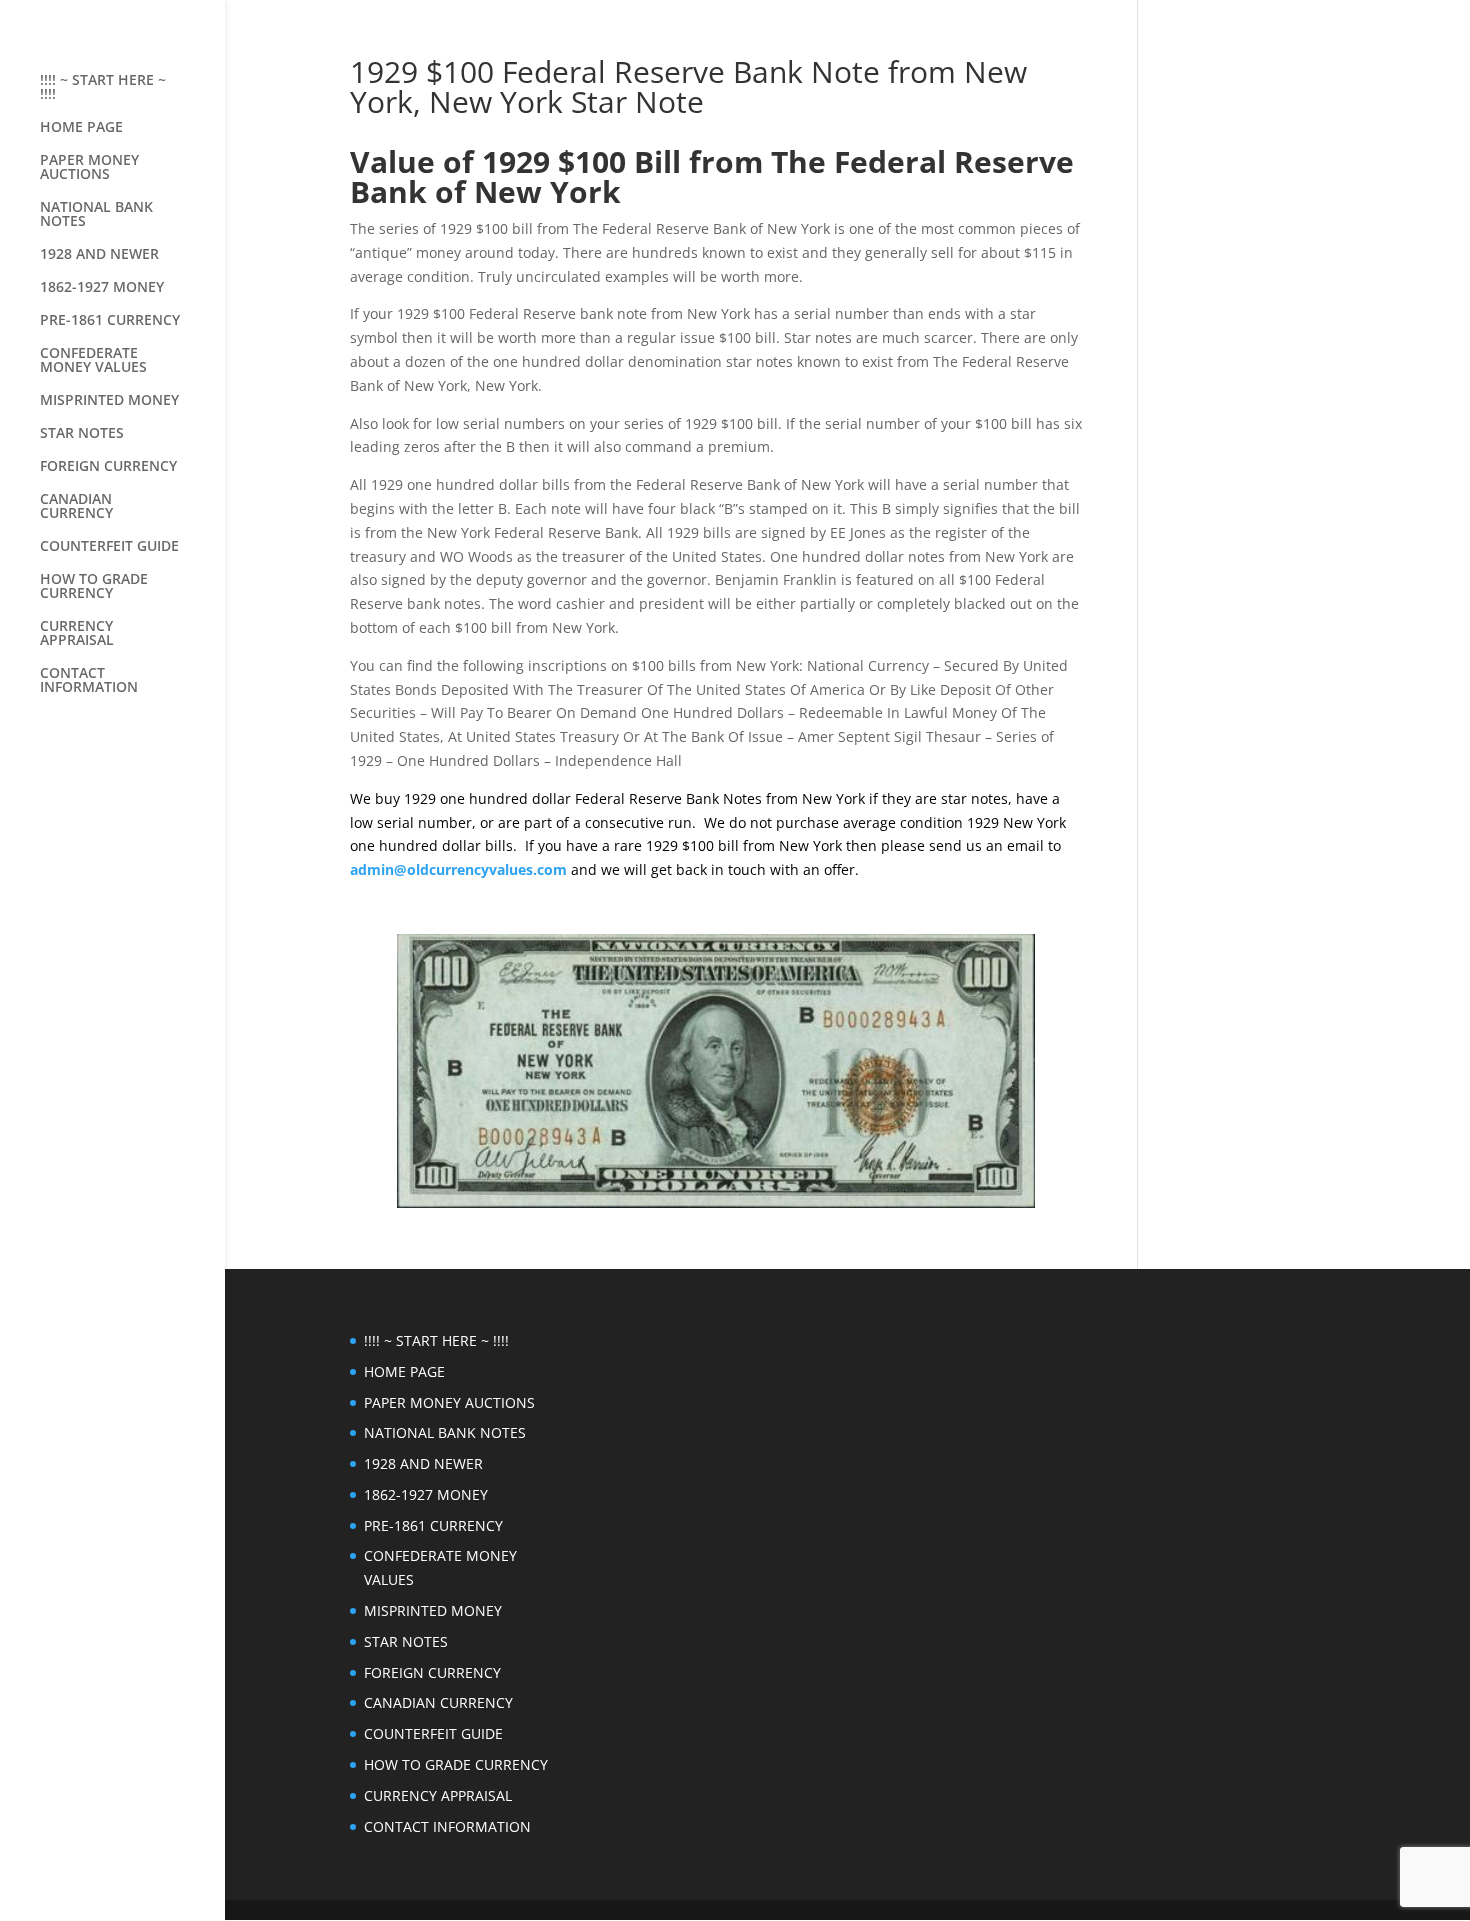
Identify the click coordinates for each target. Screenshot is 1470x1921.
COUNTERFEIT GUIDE (109, 547)
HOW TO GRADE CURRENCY (94, 587)
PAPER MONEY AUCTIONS (89, 168)
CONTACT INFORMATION (89, 681)
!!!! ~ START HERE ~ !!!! (103, 88)
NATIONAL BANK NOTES (96, 215)
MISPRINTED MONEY (109, 401)
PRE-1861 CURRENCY (110, 321)
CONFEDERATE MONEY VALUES (93, 361)
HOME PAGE (81, 128)
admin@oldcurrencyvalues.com (458, 869)
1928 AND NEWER (99, 255)
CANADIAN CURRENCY (76, 507)
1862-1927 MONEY (102, 288)
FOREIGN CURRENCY (108, 467)
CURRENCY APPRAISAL (77, 634)
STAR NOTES (82, 434)
